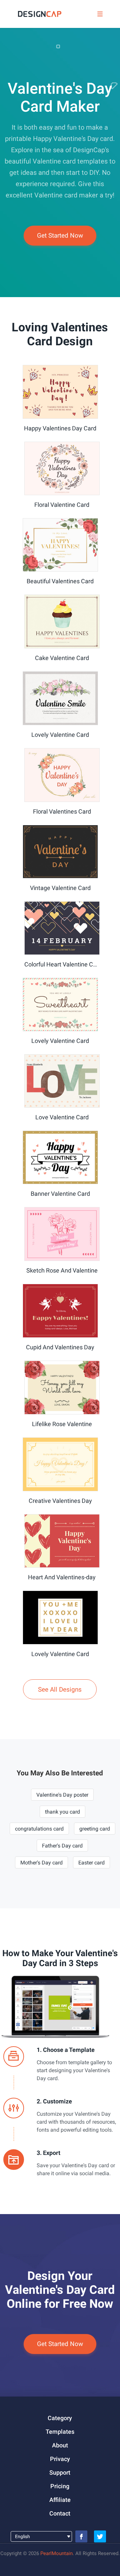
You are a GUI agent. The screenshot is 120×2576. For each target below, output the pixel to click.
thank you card (62, 1812)
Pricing (60, 2486)
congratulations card (39, 1829)
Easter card (91, 1863)
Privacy (60, 2459)
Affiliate (60, 2500)
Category (60, 2418)
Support (60, 2472)
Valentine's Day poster (62, 1795)
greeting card (95, 1829)
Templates (60, 2432)
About (60, 2445)
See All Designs (60, 1689)
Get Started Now (60, 235)
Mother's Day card (41, 1863)
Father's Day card (62, 1846)
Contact (60, 2513)
